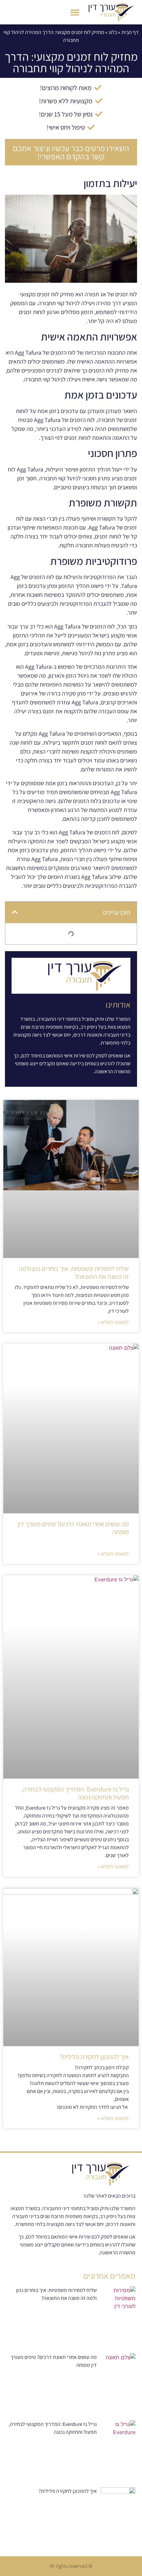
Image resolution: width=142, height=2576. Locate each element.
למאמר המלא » (113, 1322)
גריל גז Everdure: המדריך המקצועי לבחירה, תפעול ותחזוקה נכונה (75, 1793)
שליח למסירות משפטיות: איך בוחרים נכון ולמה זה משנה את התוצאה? (74, 1272)
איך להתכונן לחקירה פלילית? (94, 2057)
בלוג (113, 32)
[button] (75, 12)
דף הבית (130, 32)
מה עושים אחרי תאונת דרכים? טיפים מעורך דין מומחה (73, 1528)
